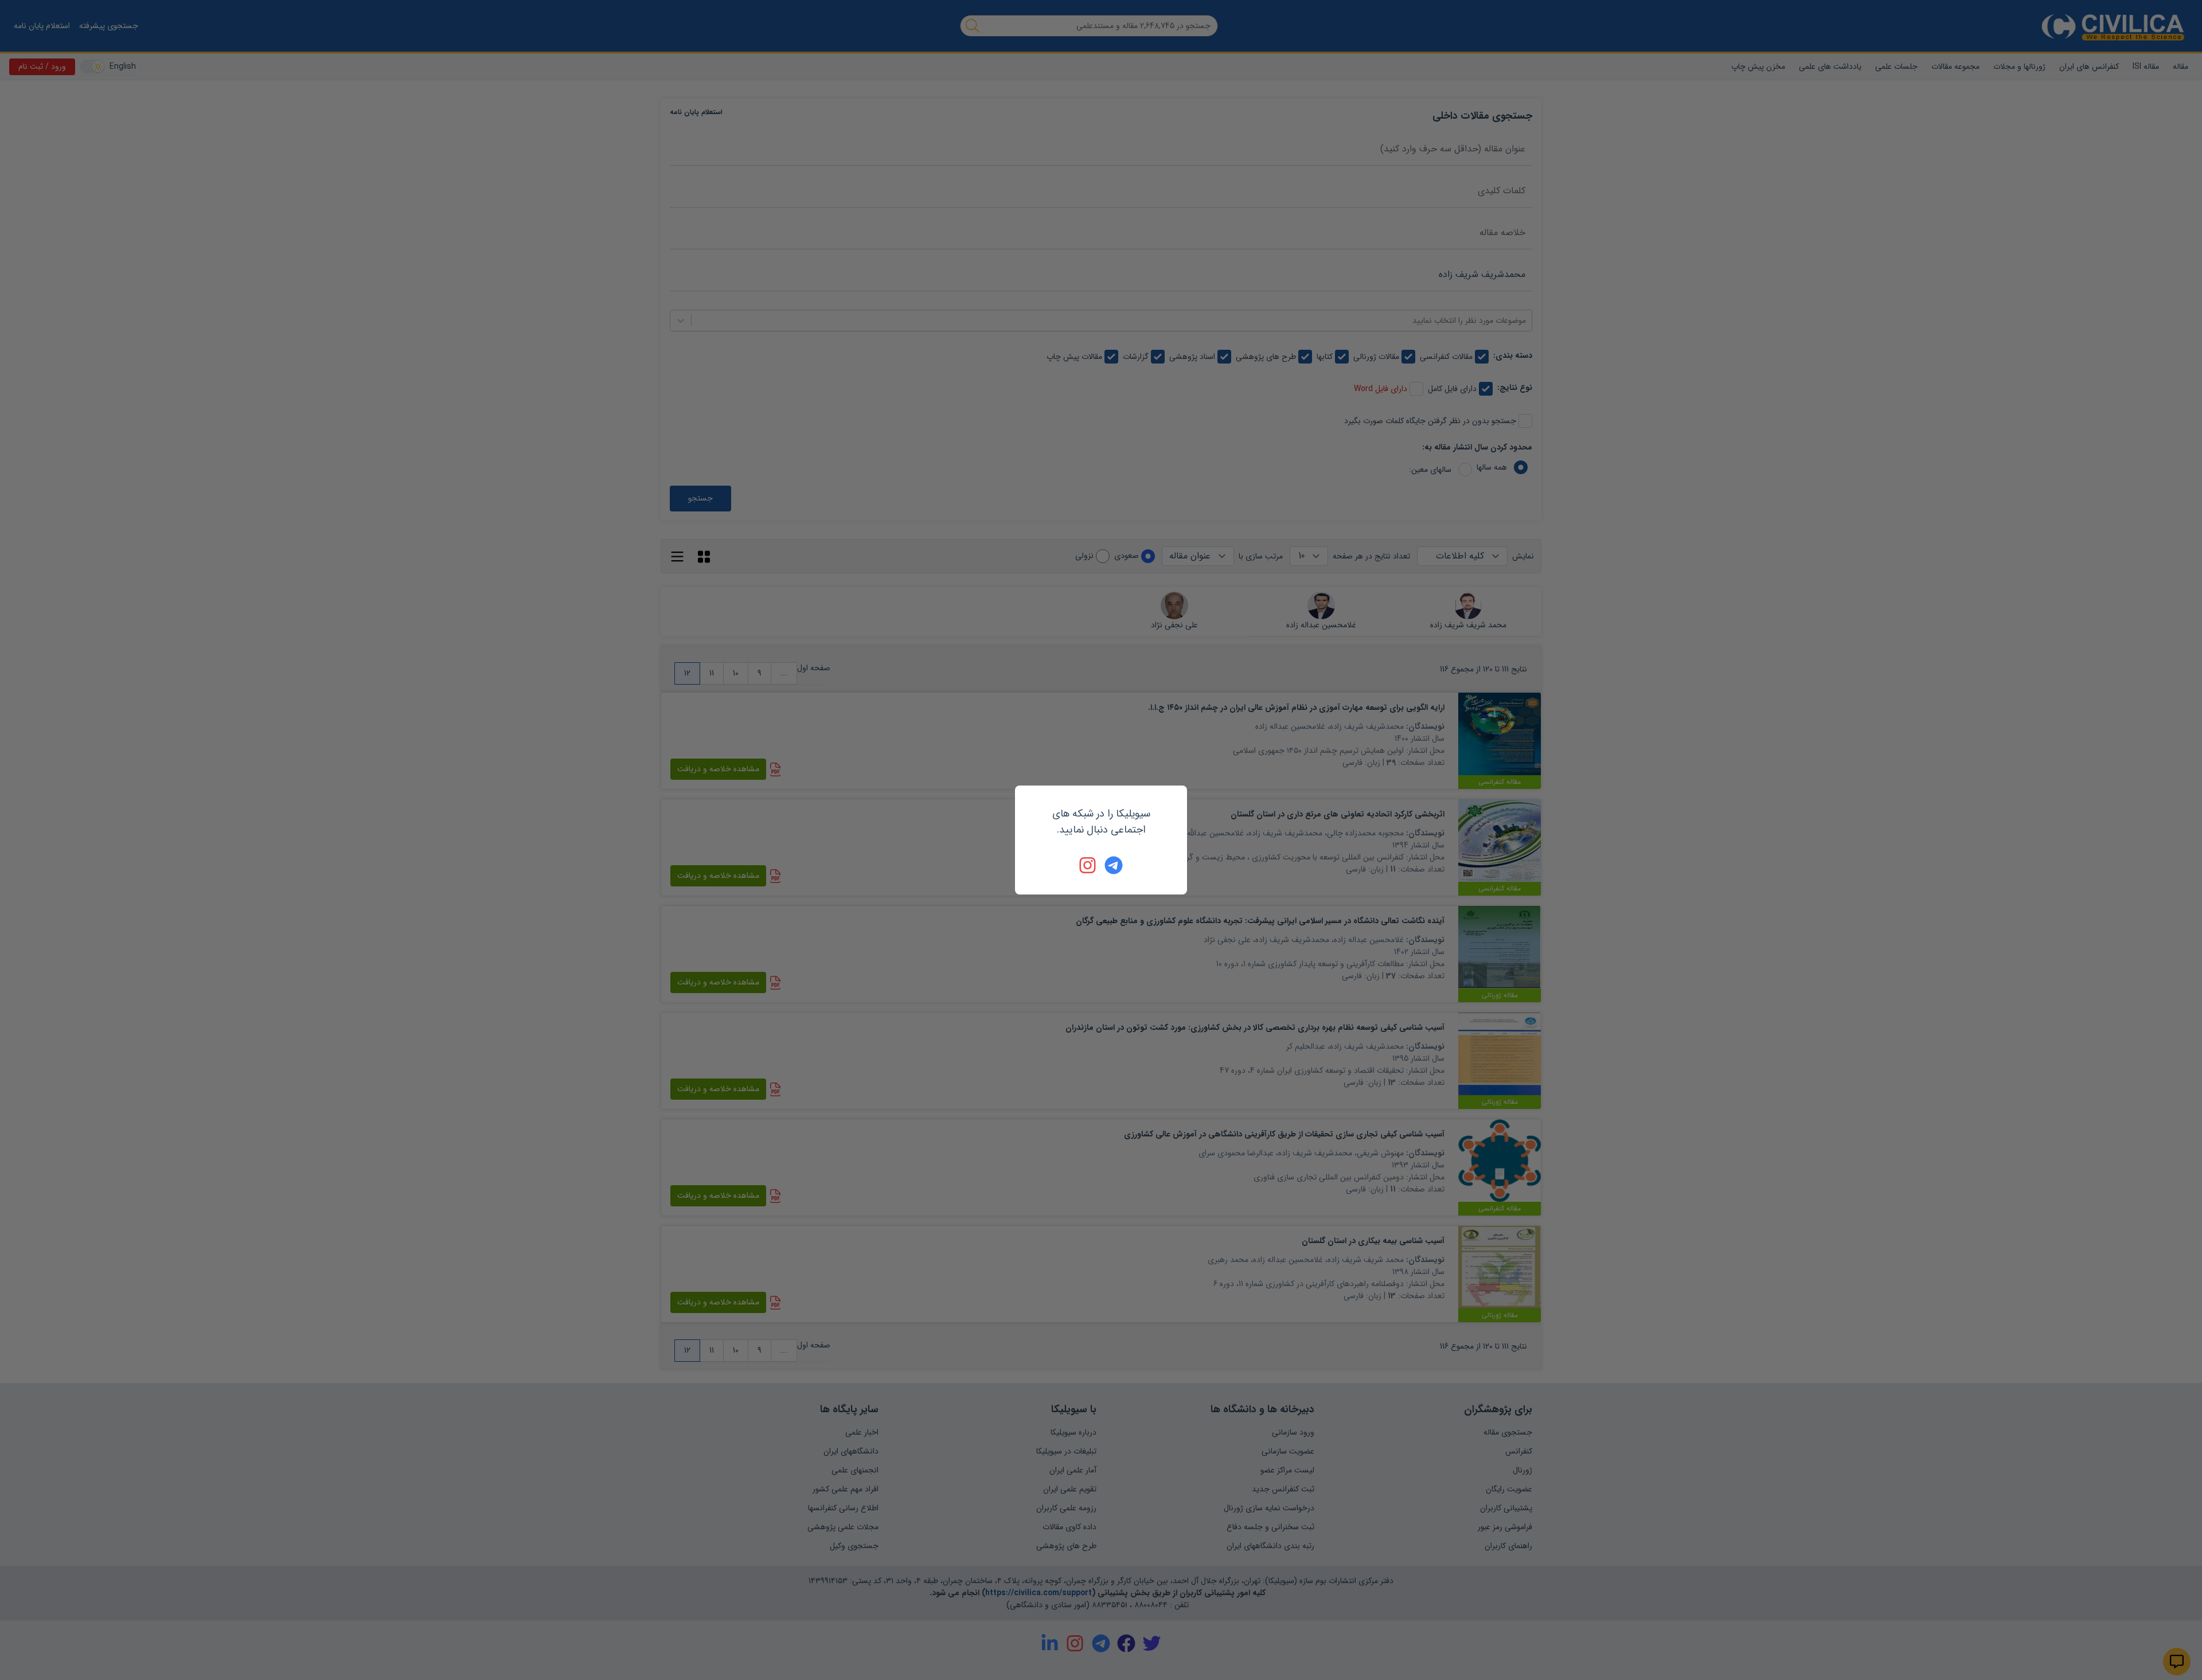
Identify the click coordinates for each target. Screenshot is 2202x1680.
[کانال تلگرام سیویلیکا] (1114, 865)
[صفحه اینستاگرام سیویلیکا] (1088, 865)
